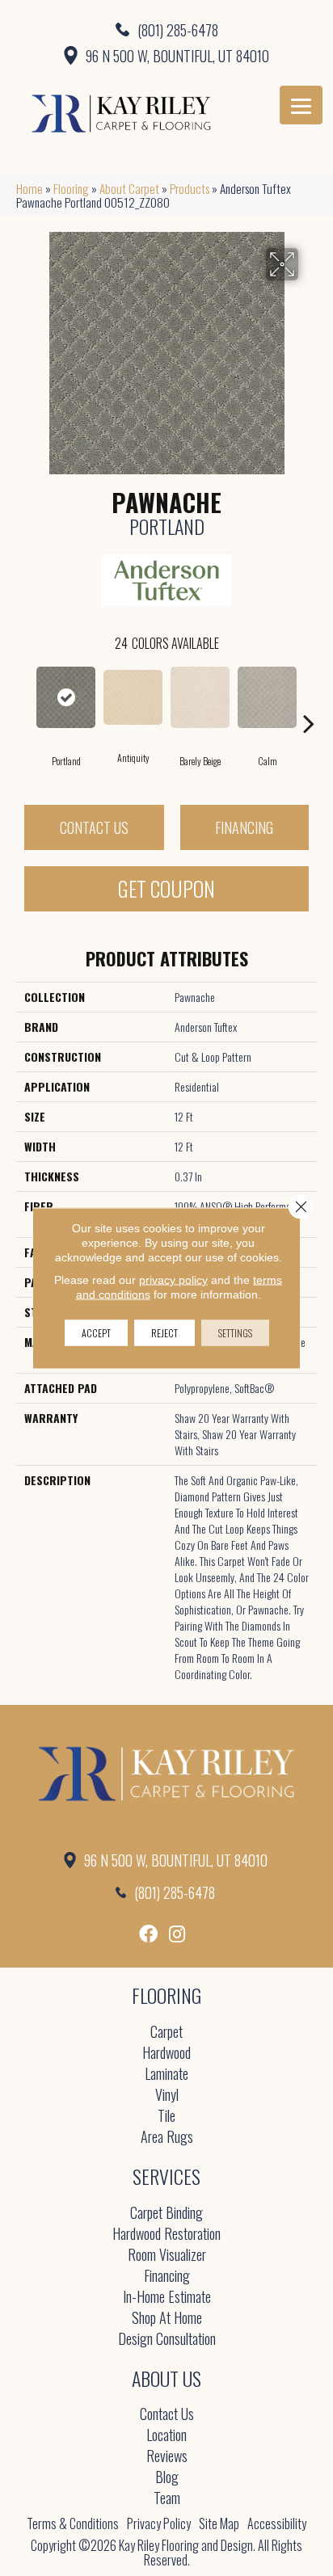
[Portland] (66, 697)
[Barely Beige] (200, 697)
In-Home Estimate (167, 2298)
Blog (167, 2478)
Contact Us (94, 827)
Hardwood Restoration (166, 2235)
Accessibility (277, 2523)
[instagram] (177, 1934)
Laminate (166, 2075)
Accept (96, 1333)
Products (190, 188)
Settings (235, 1333)
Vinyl (167, 2096)
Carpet (166, 2033)
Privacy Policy (159, 2523)
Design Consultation (167, 2340)
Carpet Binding (166, 2214)
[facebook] (148, 1934)
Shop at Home (167, 2319)
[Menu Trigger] (301, 105)
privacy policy (173, 1280)
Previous (24, 699)
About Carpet (129, 188)
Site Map (219, 2523)
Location (166, 2436)
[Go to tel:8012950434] (166, 29)
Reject (164, 1333)
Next (309, 699)
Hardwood (166, 2054)
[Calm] (267, 697)
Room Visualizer (167, 2256)
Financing (244, 827)
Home (30, 188)
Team (167, 2499)
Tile (166, 2117)
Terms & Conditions (73, 2523)
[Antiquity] (133, 698)
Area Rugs (167, 2138)
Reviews (167, 2457)
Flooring (71, 188)
